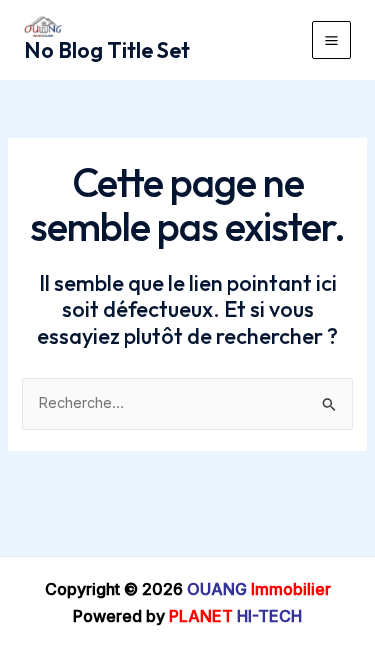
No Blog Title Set (107, 50)
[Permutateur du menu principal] (331, 40)
